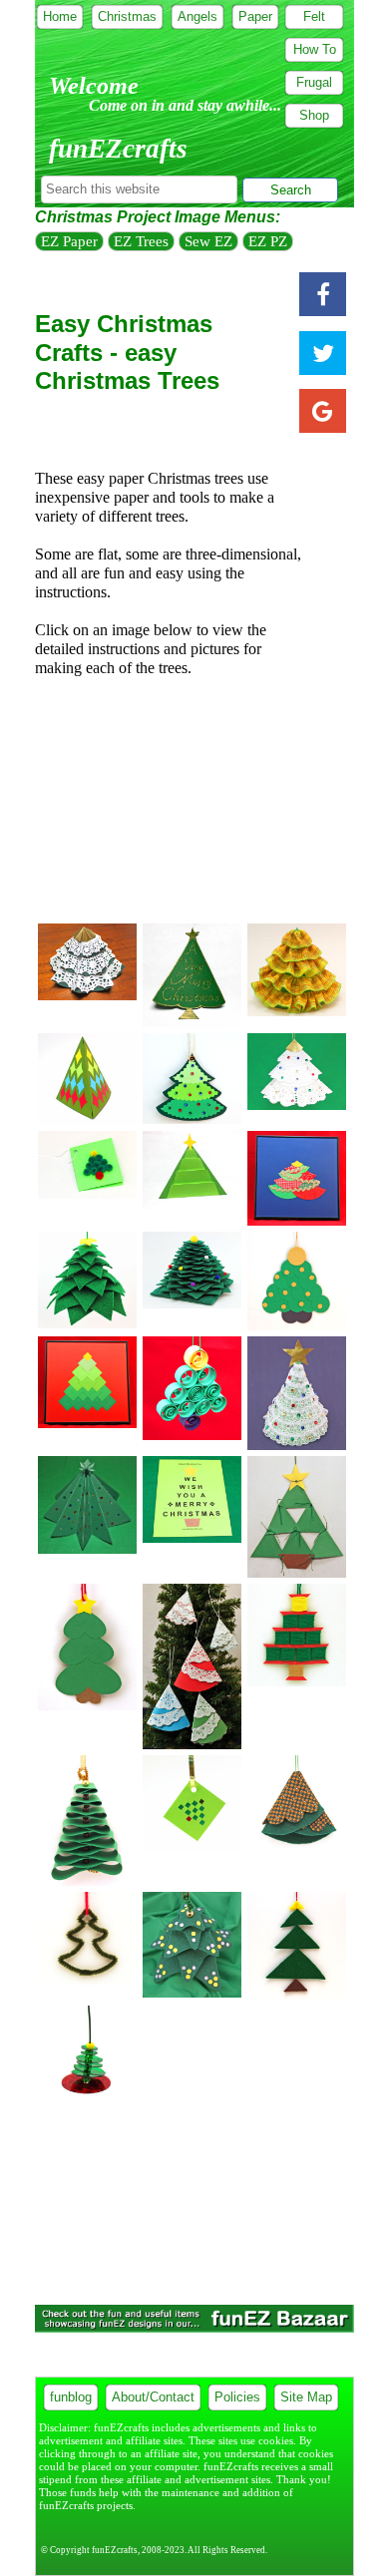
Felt (314, 16)
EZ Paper (69, 241)
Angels (197, 16)
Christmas (127, 16)
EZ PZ (268, 241)
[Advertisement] (194, 804)
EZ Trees (141, 241)
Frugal (314, 82)
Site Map (306, 2397)
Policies (237, 2397)
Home (60, 16)
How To (315, 49)
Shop (314, 115)
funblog (71, 2397)
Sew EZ (208, 241)
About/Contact (153, 2397)
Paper (255, 16)
